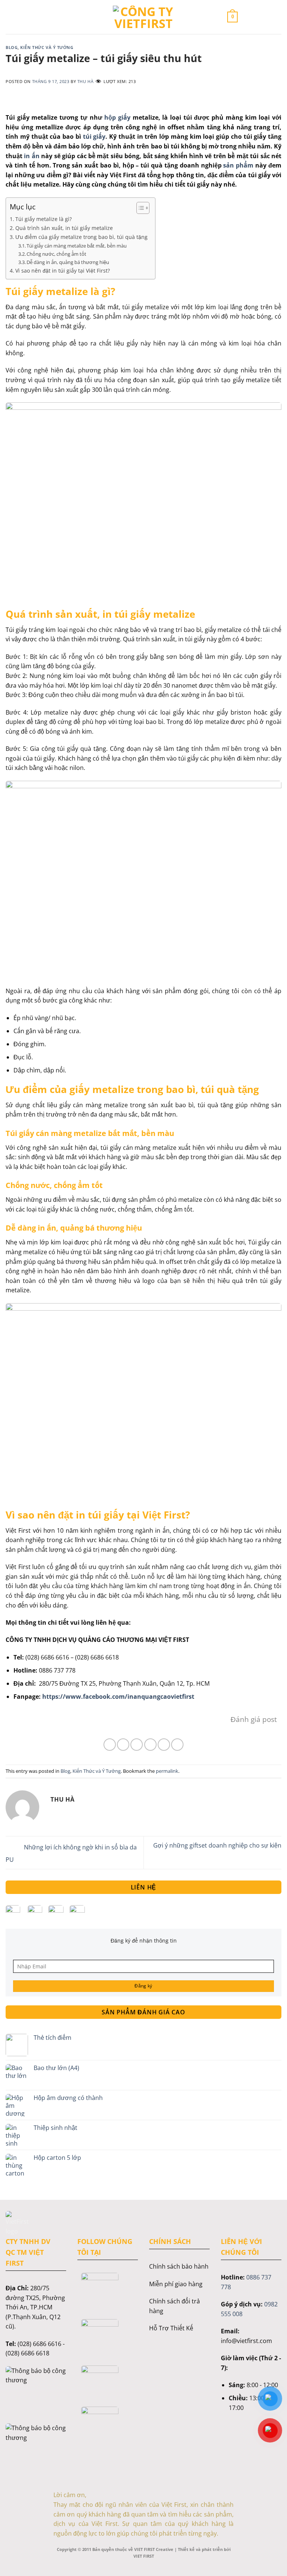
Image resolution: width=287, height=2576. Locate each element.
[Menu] (55, 17)
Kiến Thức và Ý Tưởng (47, 47)
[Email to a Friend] (150, 1745)
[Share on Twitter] (137, 1745)
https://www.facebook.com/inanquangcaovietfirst (118, 1697)
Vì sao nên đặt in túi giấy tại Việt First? (63, 271)
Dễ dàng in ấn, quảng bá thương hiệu (68, 262)
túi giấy (93, 136)
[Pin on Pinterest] (164, 1745)
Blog (12, 47)
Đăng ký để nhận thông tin (144, 1941)
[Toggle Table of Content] (139, 208)
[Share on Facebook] (123, 1745)
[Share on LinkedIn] (177, 1745)
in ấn (32, 156)
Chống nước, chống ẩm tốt (56, 254)
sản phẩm (238, 165)
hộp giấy (117, 117)
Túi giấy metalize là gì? (44, 219)
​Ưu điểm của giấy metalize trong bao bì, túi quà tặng (81, 237)
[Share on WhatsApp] (110, 1745)
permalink (167, 1771)
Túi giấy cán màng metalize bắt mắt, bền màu (77, 246)
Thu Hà (85, 81)
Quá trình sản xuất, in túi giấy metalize (64, 228)
